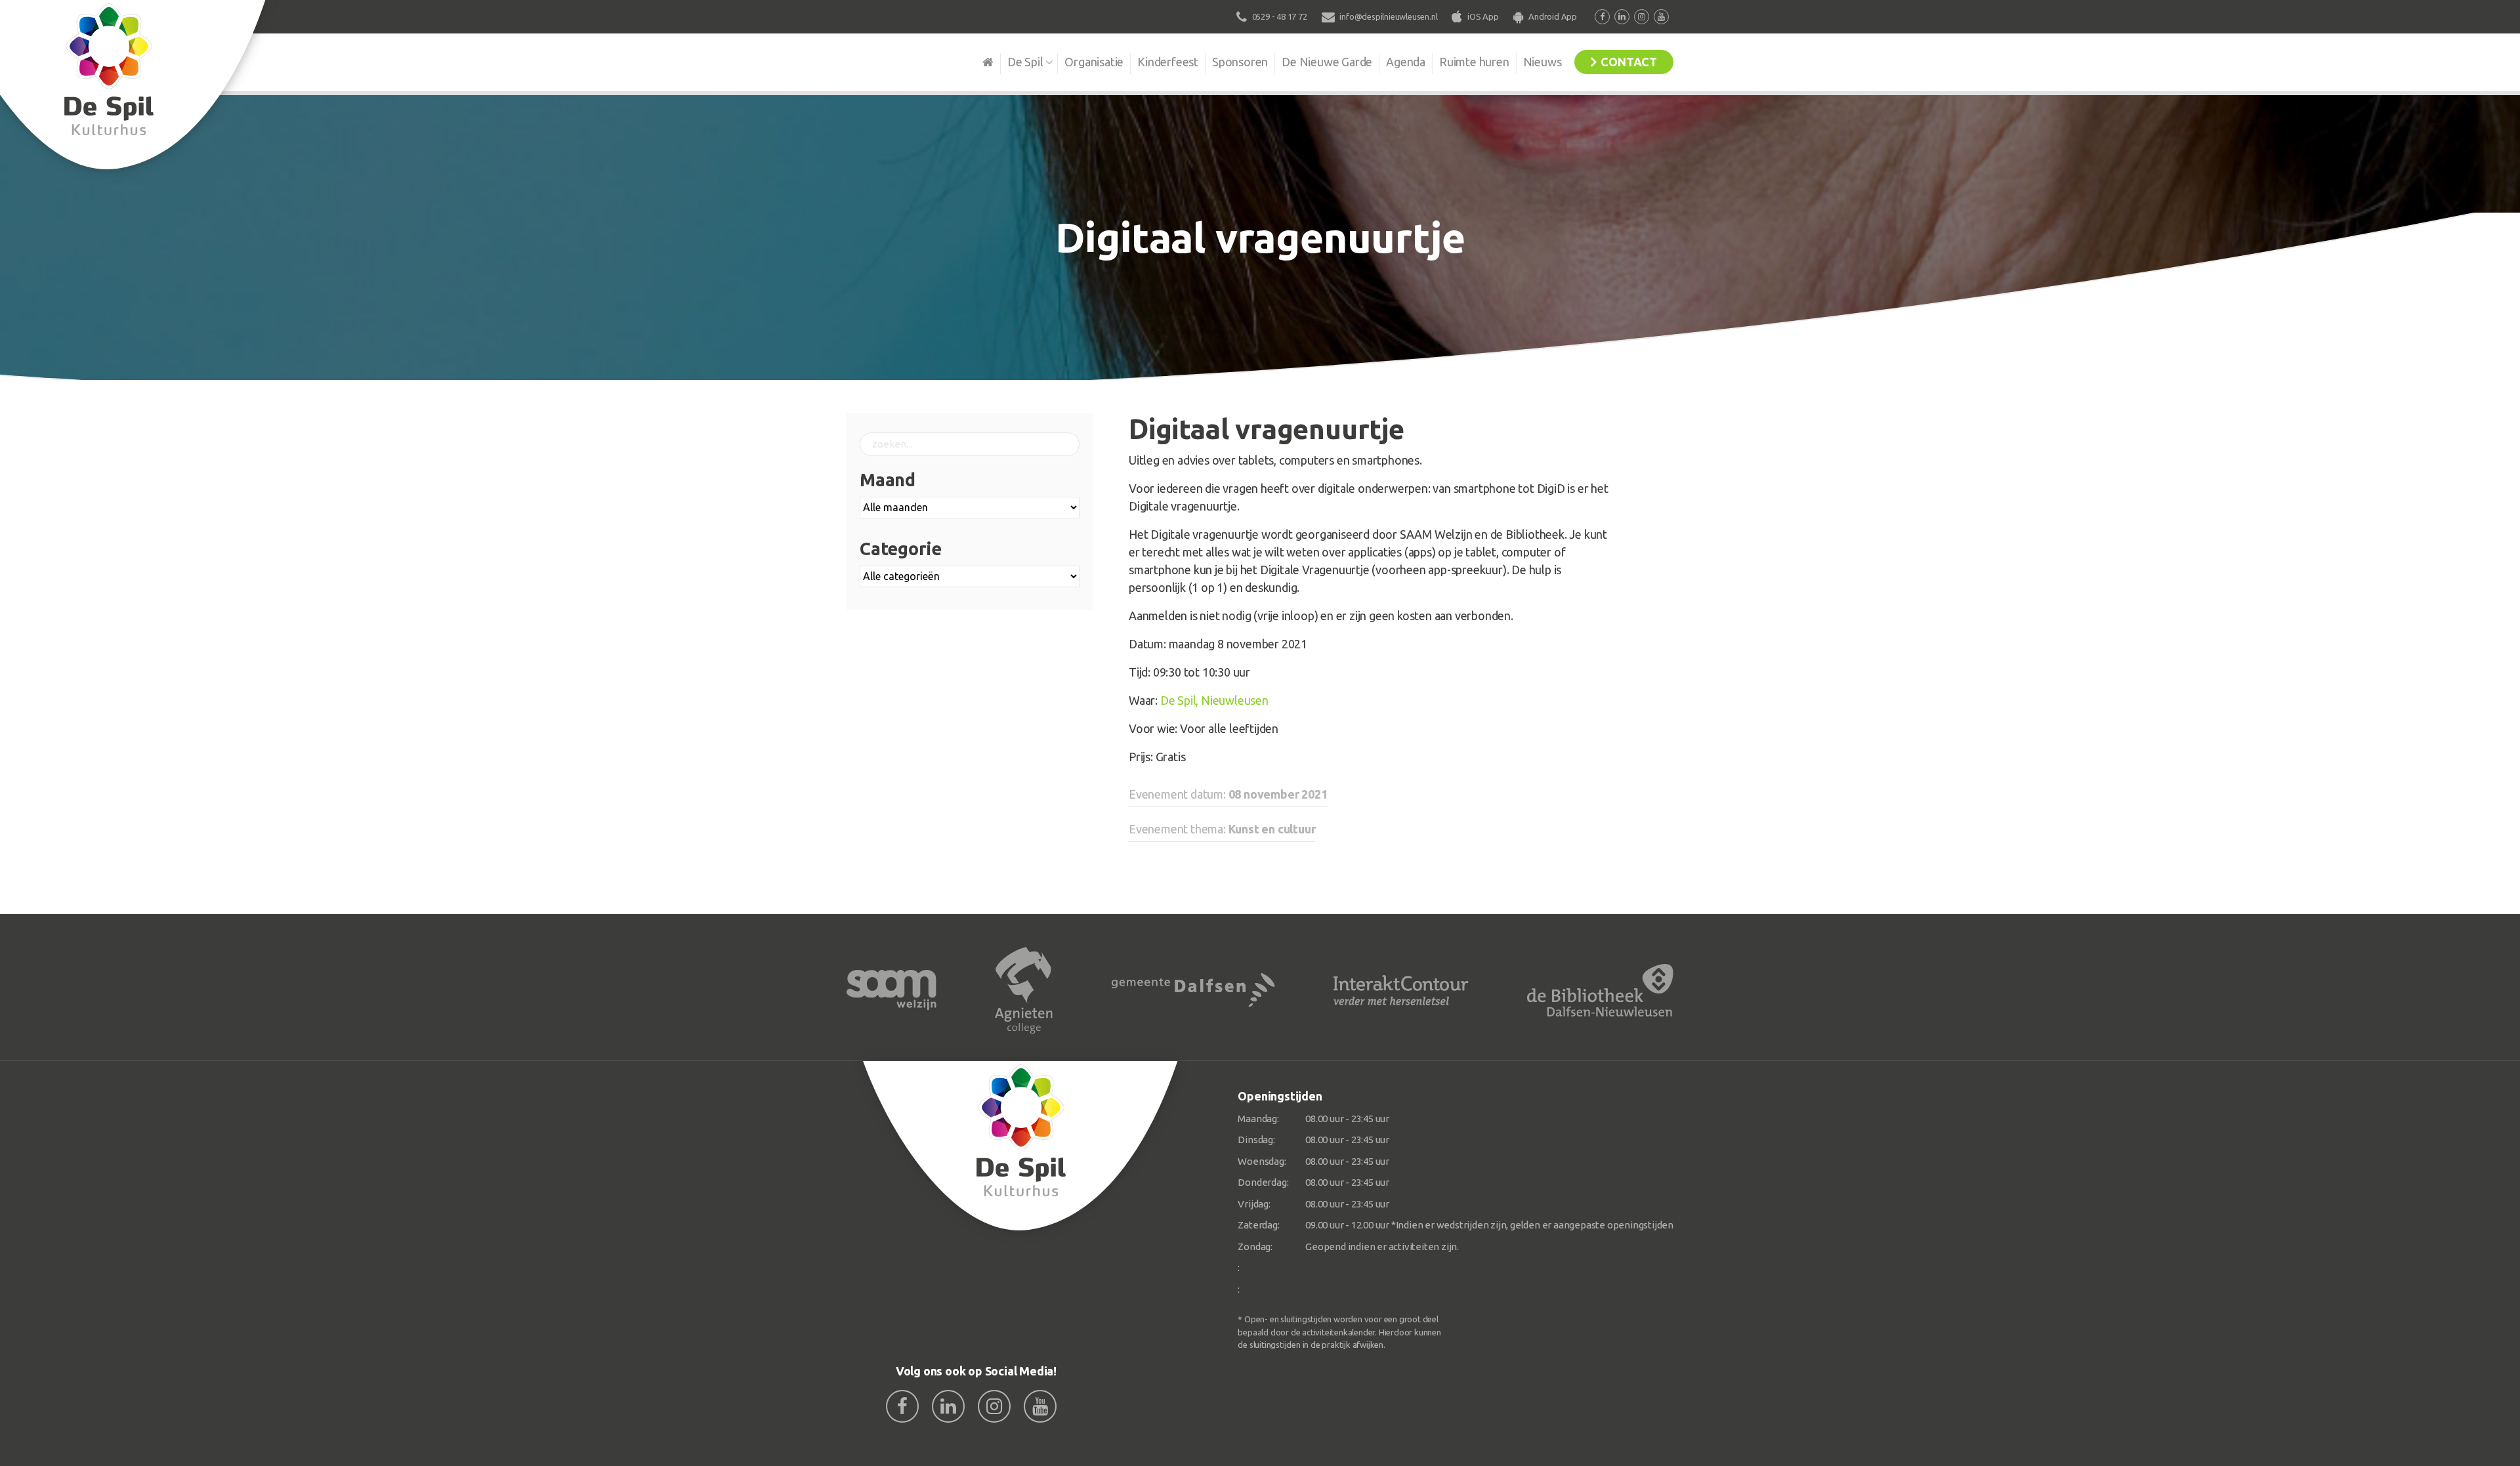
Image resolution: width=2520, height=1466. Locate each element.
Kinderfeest (1168, 62)
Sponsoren (1240, 62)
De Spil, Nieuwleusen (1214, 700)
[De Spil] (1021, 1146)
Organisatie (1094, 62)
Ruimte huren (1474, 62)
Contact (1629, 62)
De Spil (1025, 62)
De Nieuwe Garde (1327, 62)
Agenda (1406, 62)
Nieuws (1543, 62)
